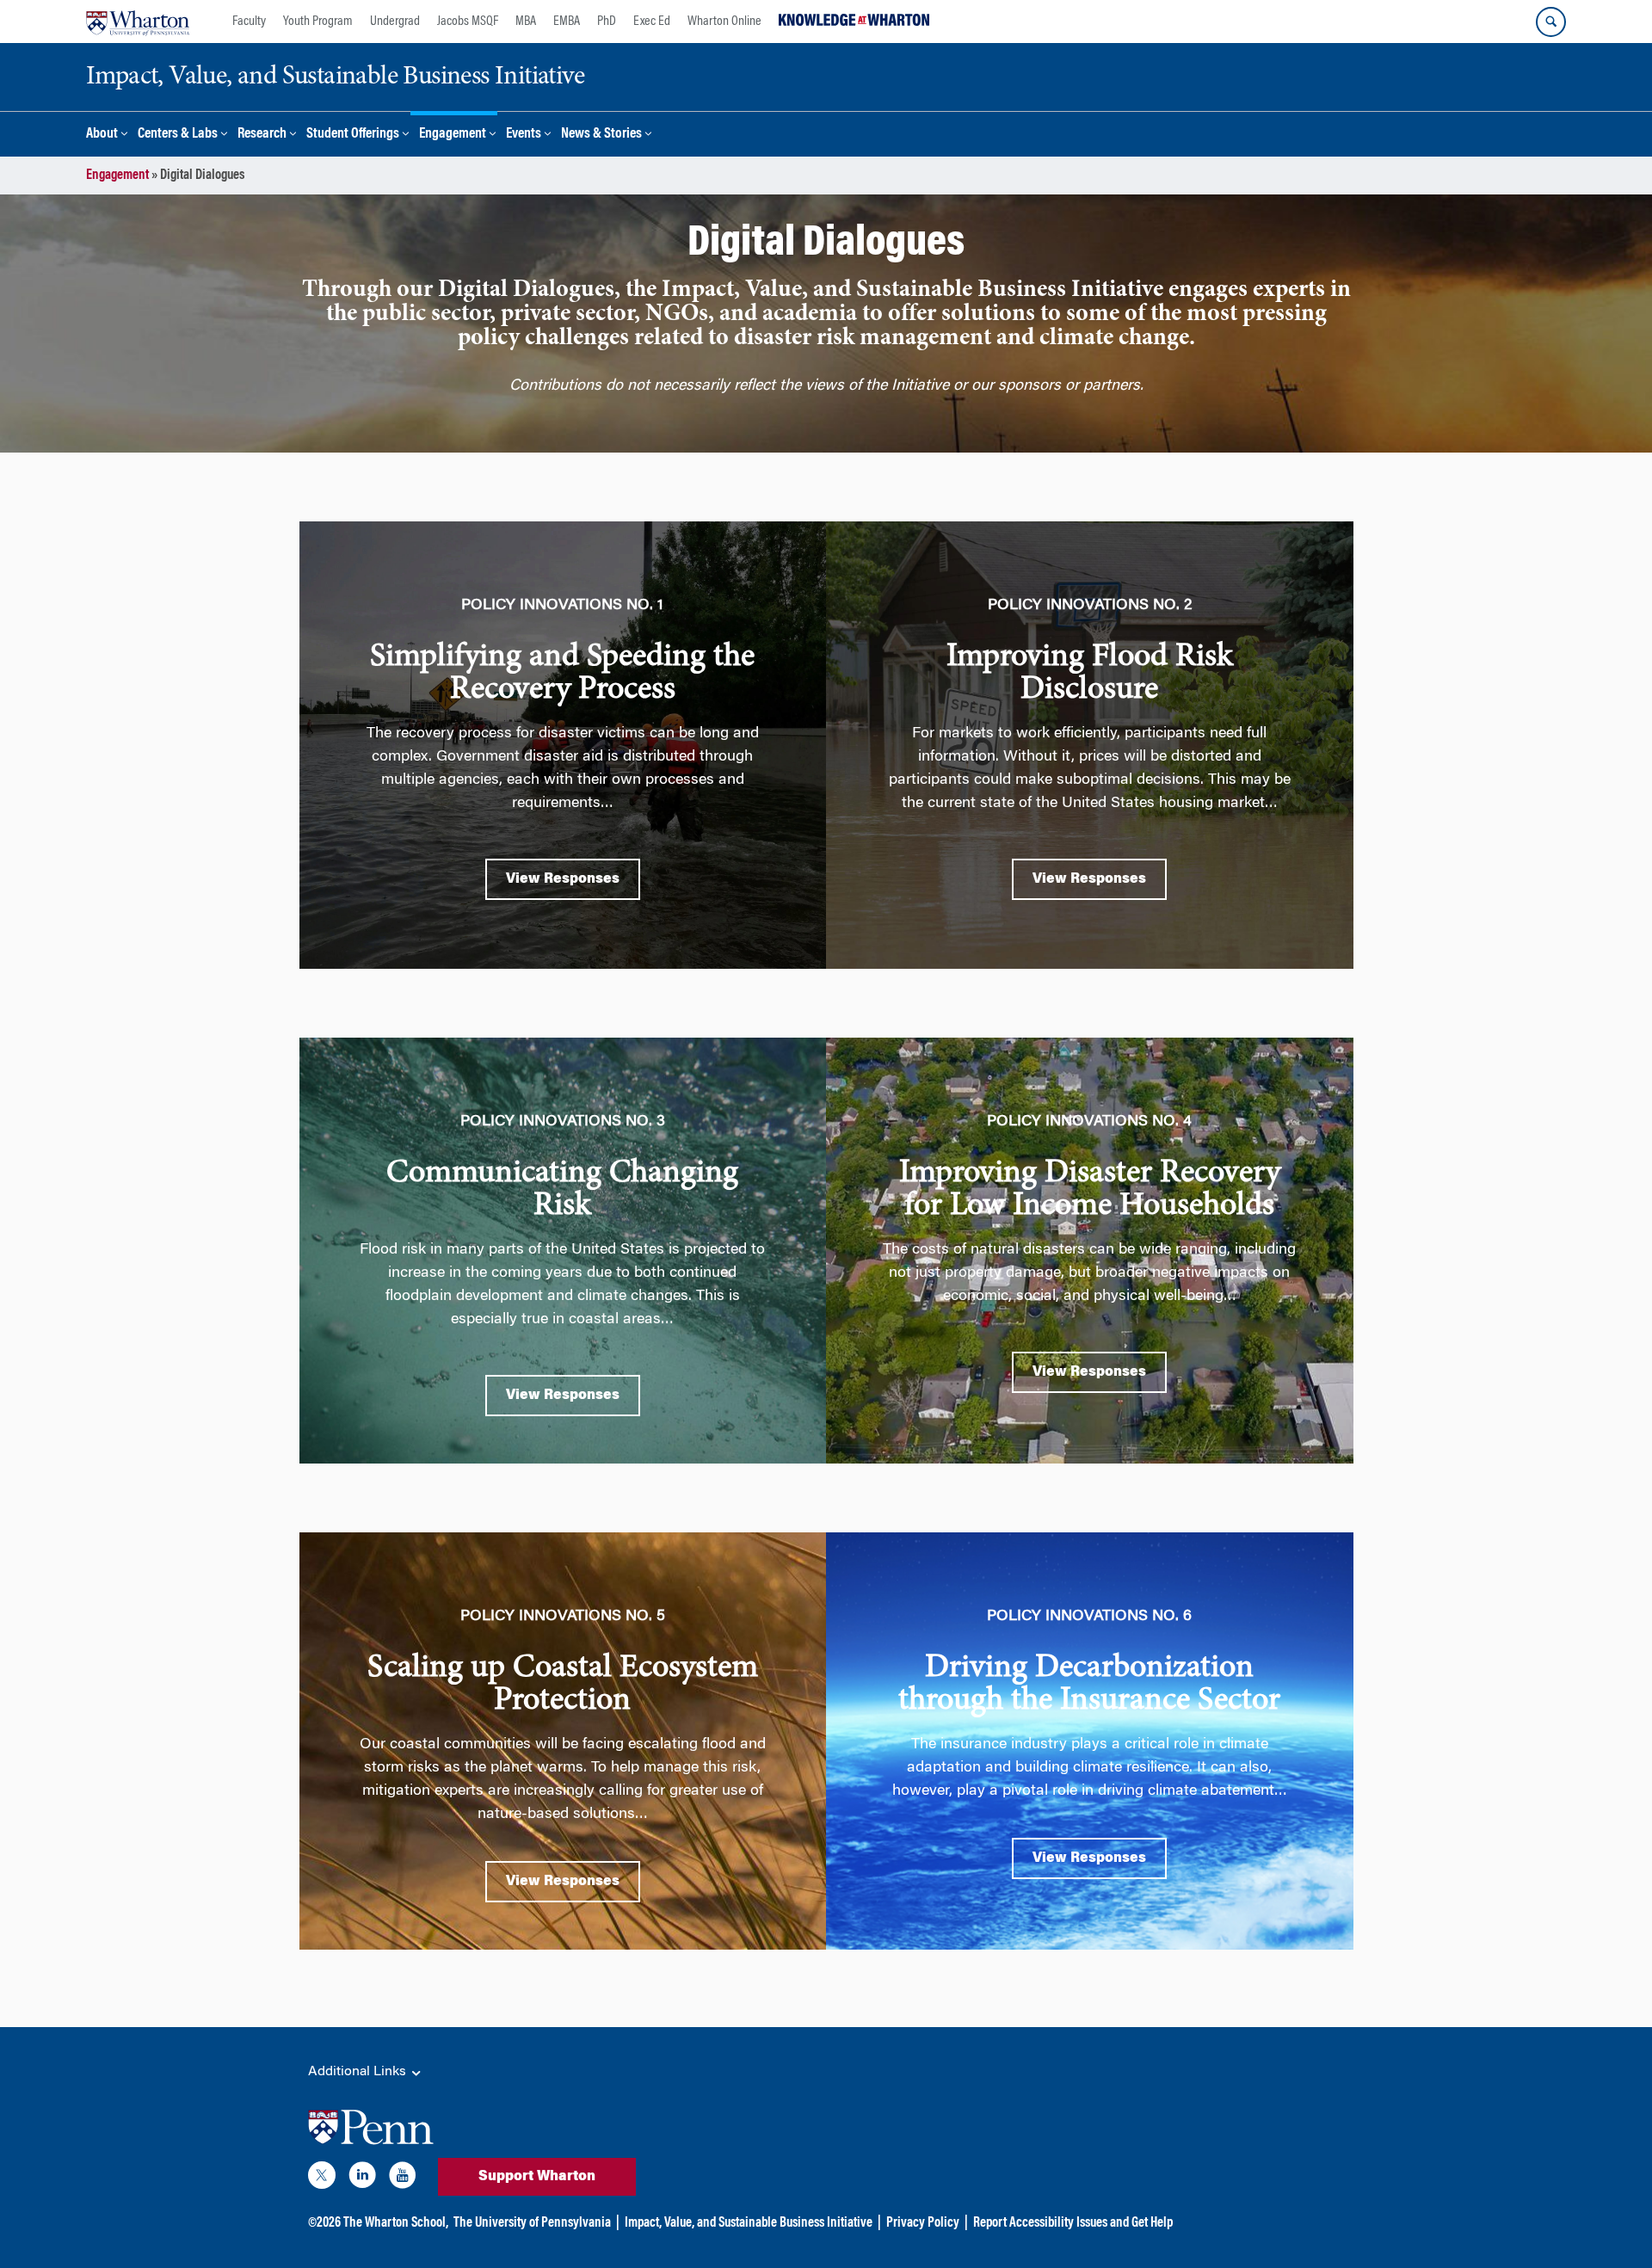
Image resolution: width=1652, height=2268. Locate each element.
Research (262, 135)
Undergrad (395, 22)
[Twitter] (322, 2179)
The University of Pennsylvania (532, 2223)
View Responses (563, 879)
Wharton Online (724, 22)
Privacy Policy (923, 2223)
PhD (607, 22)
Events (524, 135)
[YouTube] (403, 2179)
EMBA (567, 22)
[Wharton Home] (138, 22)
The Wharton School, (396, 2223)
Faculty (249, 22)
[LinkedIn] (362, 2179)
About (102, 135)
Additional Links (359, 2072)
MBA (526, 22)
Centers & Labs (178, 135)
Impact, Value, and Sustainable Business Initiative (749, 2223)
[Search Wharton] (1551, 22)
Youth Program (318, 22)
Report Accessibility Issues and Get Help (1073, 2223)
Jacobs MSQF (468, 22)
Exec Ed (652, 22)
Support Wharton (537, 2177)
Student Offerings (353, 135)
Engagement (453, 135)
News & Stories (601, 135)
